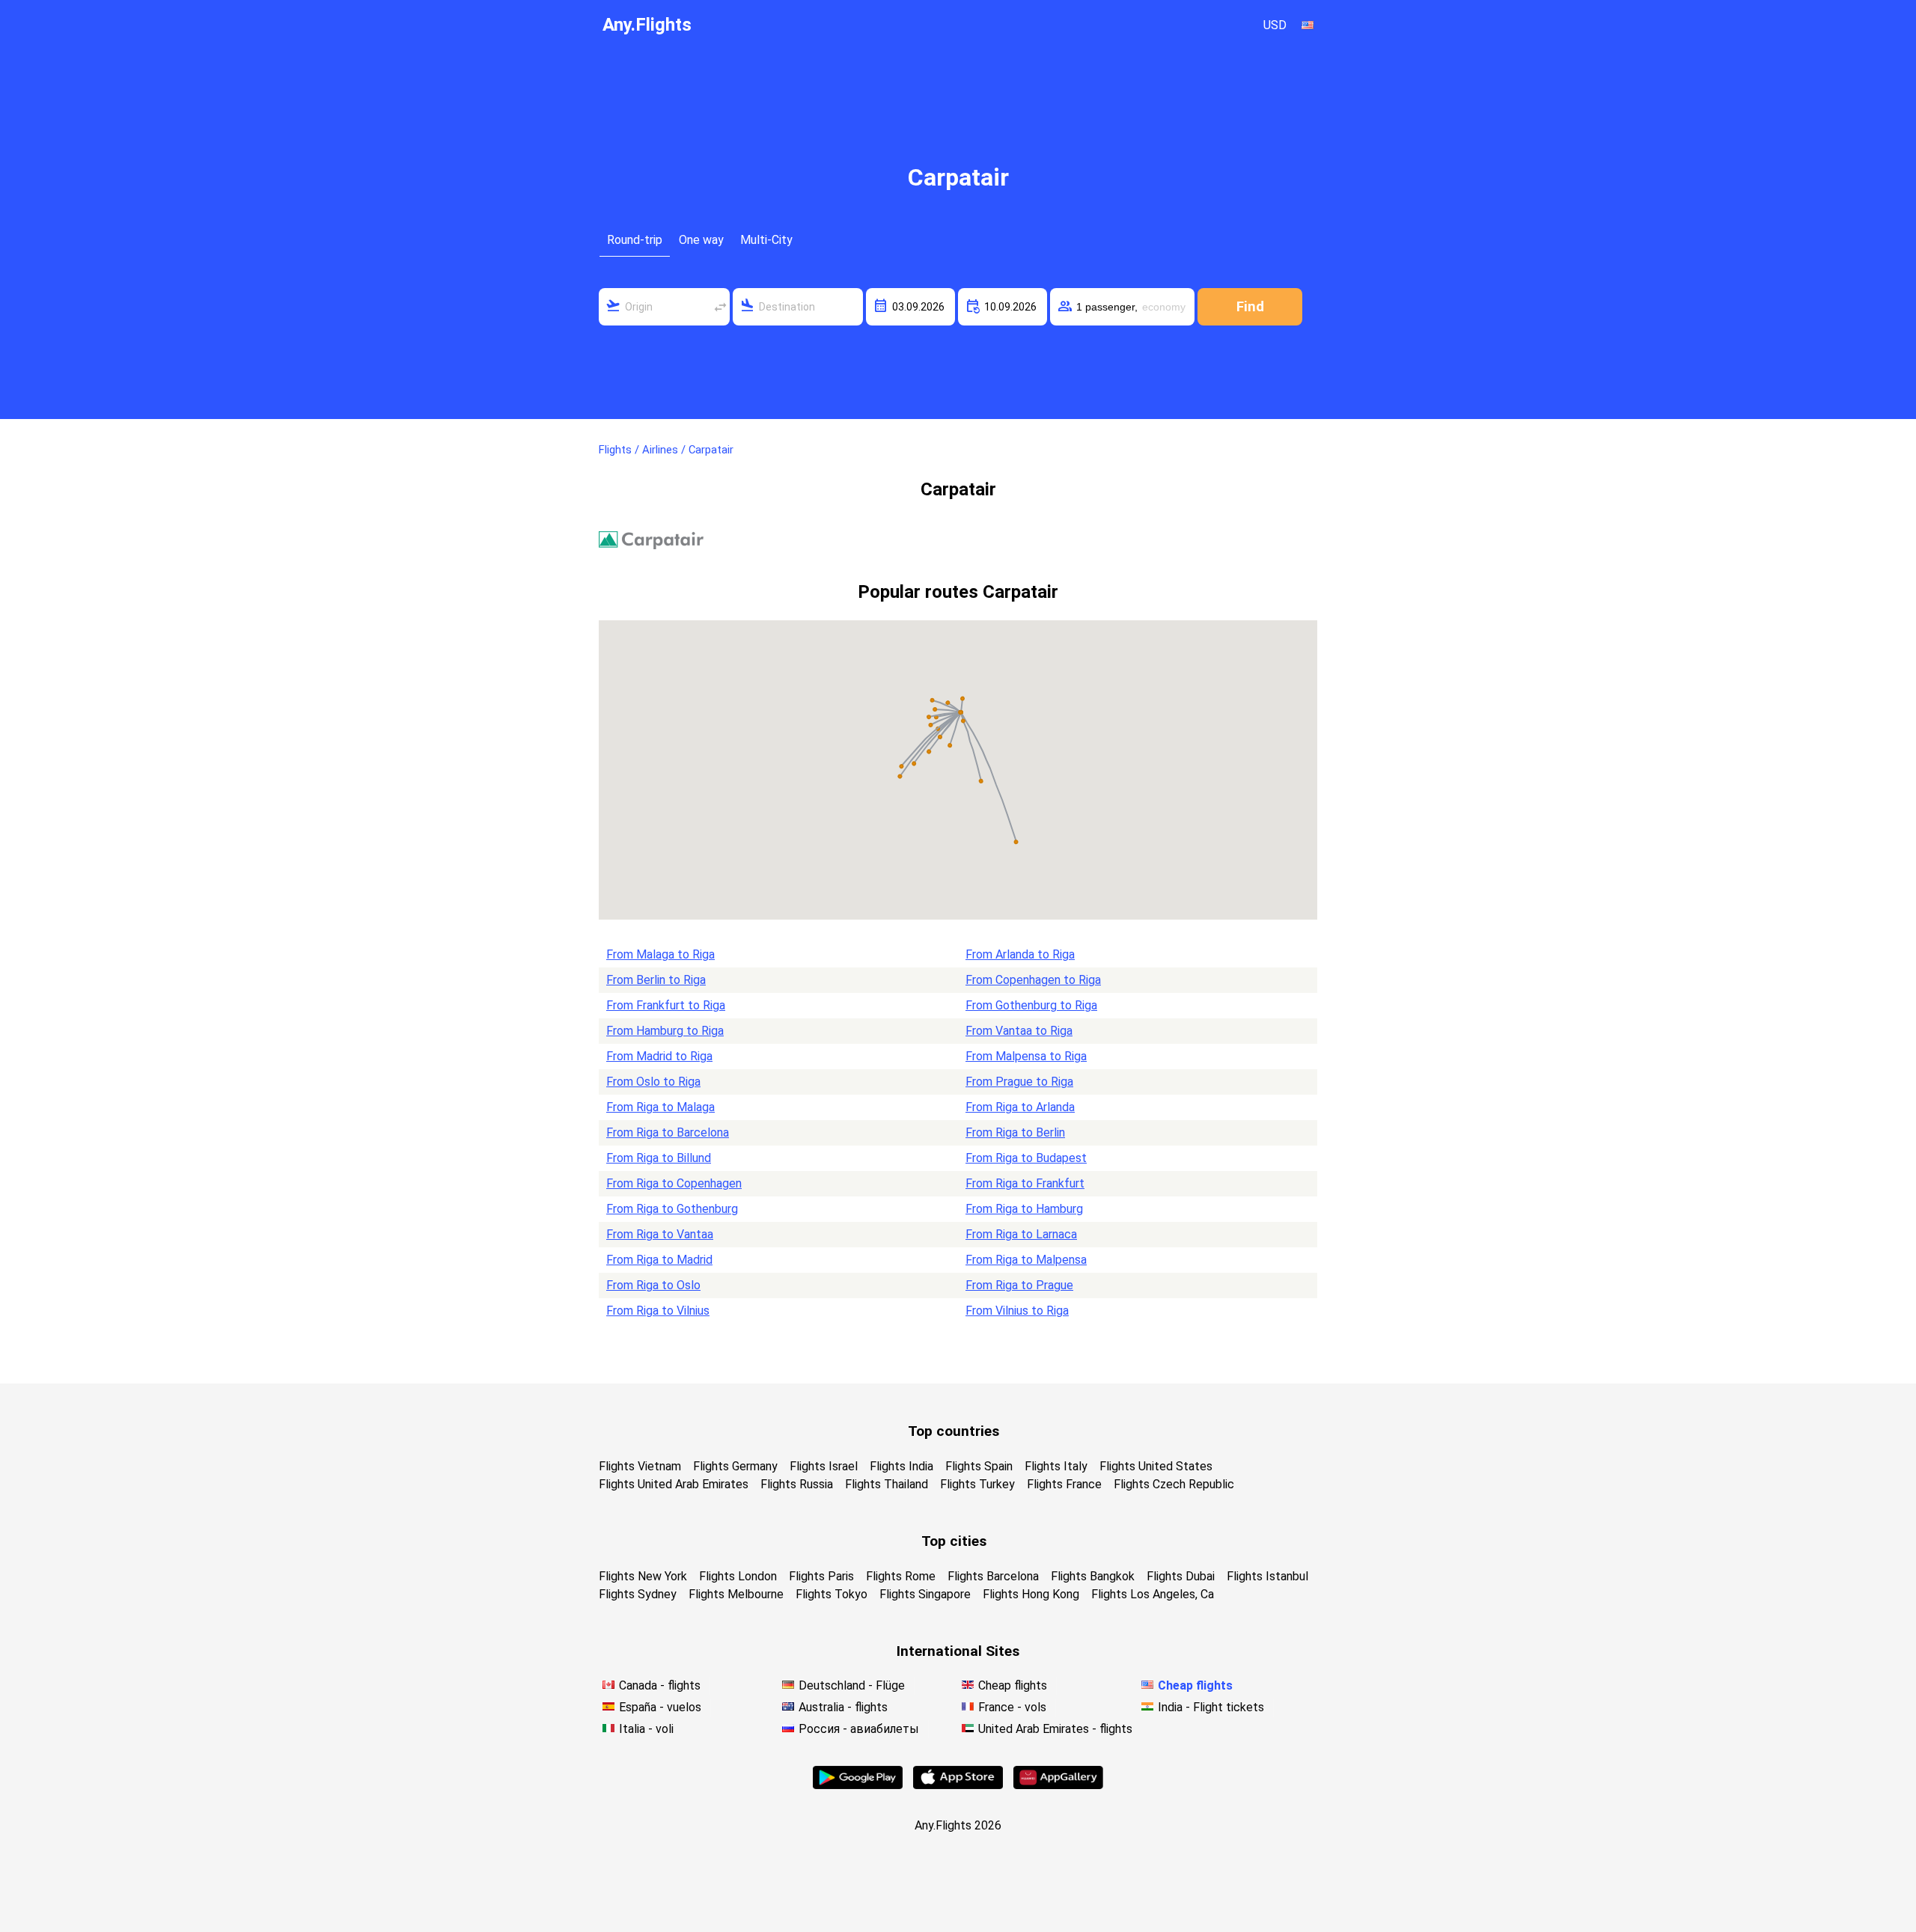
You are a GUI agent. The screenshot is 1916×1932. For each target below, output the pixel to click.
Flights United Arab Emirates (674, 1484)
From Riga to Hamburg (1024, 1209)
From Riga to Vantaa (660, 1234)
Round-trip (635, 240)
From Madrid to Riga (659, 1056)
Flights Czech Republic (1174, 1484)
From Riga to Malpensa (1026, 1260)
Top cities (954, 1541)
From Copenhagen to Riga (1033, 980)
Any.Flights (647, 25)
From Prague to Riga (1019, 1082)
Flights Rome (901, 1576)
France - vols (1012, 1707)
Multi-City (766, 240)
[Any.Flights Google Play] (858, 1785)
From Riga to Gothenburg (672, 1209)
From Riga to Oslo (653, 1285)
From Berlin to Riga (656, 980)
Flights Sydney (638, 1594)
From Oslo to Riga (653, 1082)
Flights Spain (979, 1466)
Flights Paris (821, 1576)
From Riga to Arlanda (1020, 1107)
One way (701, 240)
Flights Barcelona (993, 1576)
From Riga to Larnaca (1021, 1234)
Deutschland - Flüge (852, 1685)
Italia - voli (646, 1729)
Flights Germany (735, 1466)
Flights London (738, 1576)
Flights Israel (824, 1466)
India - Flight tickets (1211, 1707)
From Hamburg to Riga (665, 1031)
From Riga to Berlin (1015, 1132)
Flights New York (643, 1576)
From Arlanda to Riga (1020, 954)
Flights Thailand (887, 1484)
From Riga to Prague (1019, 1285)
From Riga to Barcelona (668, 1132)
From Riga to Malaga (660, 1107)
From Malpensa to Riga (1026, 1056)
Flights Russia (797, 1484)
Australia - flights (843, 1707)
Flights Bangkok (1093, 1576)
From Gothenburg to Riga (1031, 1005)
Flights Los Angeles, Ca (1153, 1594)
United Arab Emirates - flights (1055, 1729)
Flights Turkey (977, 1484)
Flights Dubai (1181, 1576)
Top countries (954, 1431)
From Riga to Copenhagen (674, 1183)
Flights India (901, 1466)
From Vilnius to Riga (1017, 1311)
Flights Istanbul (1267, 1576)
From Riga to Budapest (1026, 1158)
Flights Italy (1056, 1466)
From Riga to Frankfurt (1025, 1183)
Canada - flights (660, 1685)
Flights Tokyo (832, 1594)
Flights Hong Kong (1031, 1594)
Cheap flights (1013, 1685)
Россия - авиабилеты (859, 1729)
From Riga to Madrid (659, 1260)
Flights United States (1156, 1466)
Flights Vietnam (640, 1466)
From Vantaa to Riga (1019, 1031)
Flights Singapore (925, 1594)
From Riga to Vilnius (658, 1311)
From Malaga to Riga (660, 954)
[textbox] (664, 307)
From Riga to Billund (659, 1158)
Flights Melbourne (736, 1594)
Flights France (1064, 1484)
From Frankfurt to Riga (666, 1005)
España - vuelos (660, 1707)
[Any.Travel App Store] (958, 1785)
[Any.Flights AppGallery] (1058, 1785)
